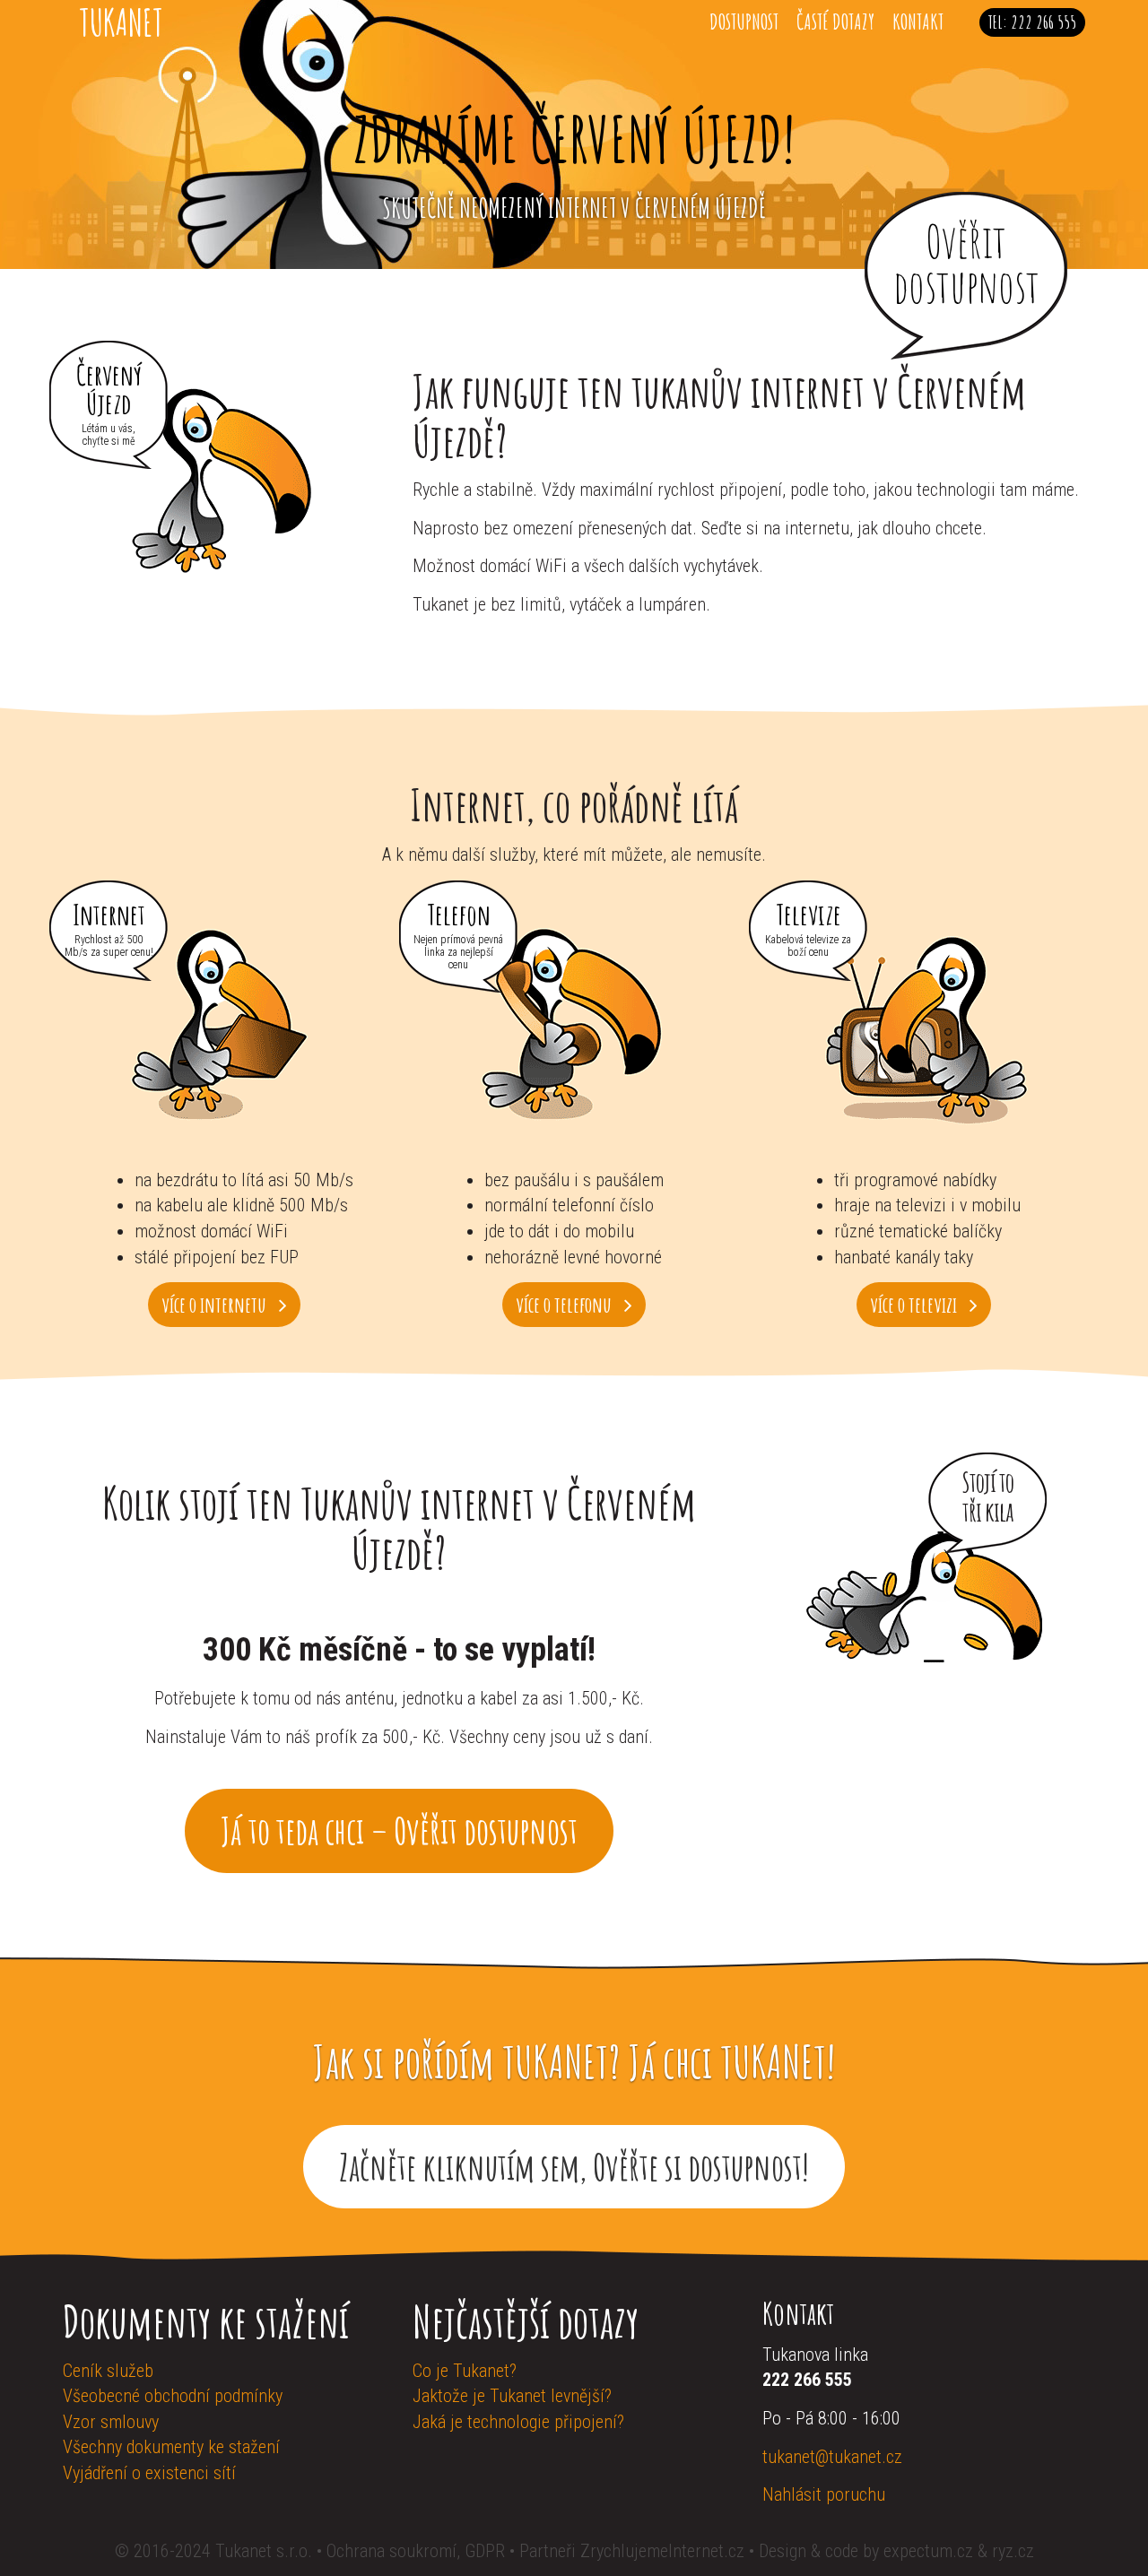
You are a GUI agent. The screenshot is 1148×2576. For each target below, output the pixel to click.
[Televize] (924, 1028)
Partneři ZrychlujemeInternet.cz (632, 2551)
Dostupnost (744, 22)
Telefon (459, 912)
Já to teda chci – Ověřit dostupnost (399, 1830)
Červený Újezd (109, 387)
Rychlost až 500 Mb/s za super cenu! (109, 946)
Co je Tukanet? (465, 2371)
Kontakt (918, 22)
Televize (809, 912)
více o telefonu (565, 1305)
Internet (109, 912)
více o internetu (216, 1305)
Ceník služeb (108, 2371)
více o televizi (915, 1305)
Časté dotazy (835, 22)
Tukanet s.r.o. (266, 2551)
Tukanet (121, 22)
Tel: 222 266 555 (1032, 22)
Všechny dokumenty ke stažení (171, 2447)
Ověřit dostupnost (966, 263)
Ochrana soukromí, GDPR (416, 2551)
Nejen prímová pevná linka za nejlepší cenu (458, 952)
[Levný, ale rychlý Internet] (224, 1028)
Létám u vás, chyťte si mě (109, 435)
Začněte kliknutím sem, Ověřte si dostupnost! (574, 2167)
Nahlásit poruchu (824, 2494)
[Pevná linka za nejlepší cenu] (574, 1028)
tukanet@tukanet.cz (832, 2457)
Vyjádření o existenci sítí (149, 2473)
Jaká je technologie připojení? (518, 2422)
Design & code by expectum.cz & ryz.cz (896, 2551)
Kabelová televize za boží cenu (808, 946)
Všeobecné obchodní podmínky (173, 2396)
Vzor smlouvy (111, 2422)
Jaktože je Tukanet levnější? (512, 2396)
